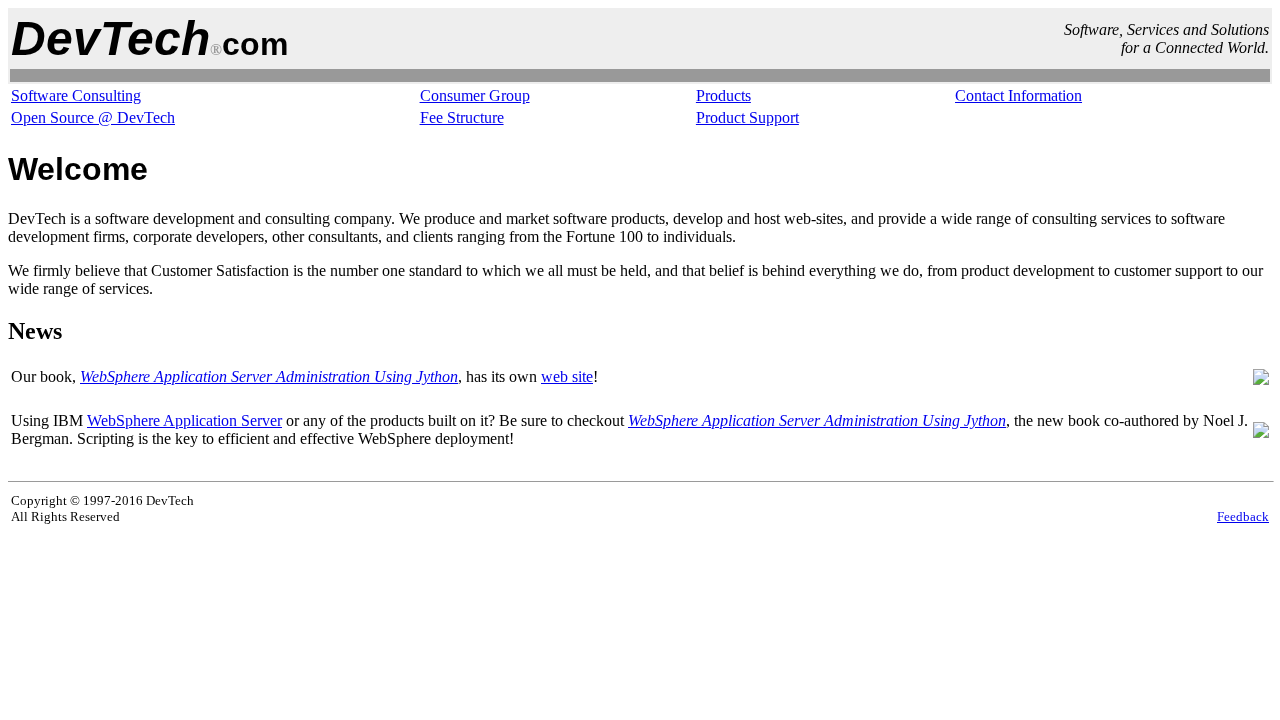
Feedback (1243, 516)
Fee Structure (462, 117)
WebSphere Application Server (184, 420)
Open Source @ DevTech (93, 117)
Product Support (747, 117)
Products (723, 95)
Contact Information (1018, 95)
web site (567, 376)
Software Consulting (76, 95)
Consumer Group (475, 95)
